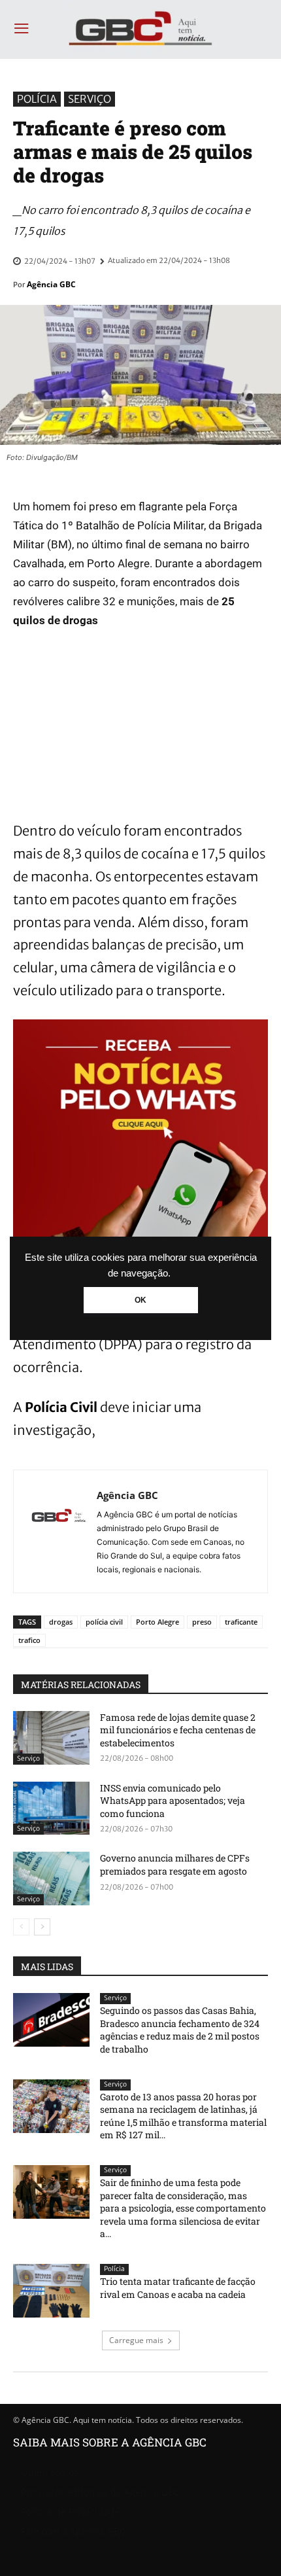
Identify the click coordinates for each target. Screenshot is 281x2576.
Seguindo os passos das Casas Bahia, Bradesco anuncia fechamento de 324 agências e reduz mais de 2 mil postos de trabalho (180, 2030)
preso (202, 1622)
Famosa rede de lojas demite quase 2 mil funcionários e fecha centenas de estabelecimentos (178, 1730)
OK (140, 1300)
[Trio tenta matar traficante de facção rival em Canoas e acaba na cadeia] (51, 2291)
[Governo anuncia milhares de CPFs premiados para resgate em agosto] (51, 1879)
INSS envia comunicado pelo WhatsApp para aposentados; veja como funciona (173, 1801)
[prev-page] (21, 1927)
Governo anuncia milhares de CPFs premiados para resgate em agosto (175, 1864)
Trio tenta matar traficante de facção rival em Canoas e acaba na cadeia (178, 2288)
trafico (29, 1640)
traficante (241, 1622)
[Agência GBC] (59, 1531)
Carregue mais (136, 2340)
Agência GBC (51, 284)
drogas (61, 1622)
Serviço (90, 99)
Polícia (37, 99)
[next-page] (42, 1927)
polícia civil (104, 1622)
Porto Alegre (157, 1622)
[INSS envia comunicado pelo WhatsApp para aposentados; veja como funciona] (51, 1808)
